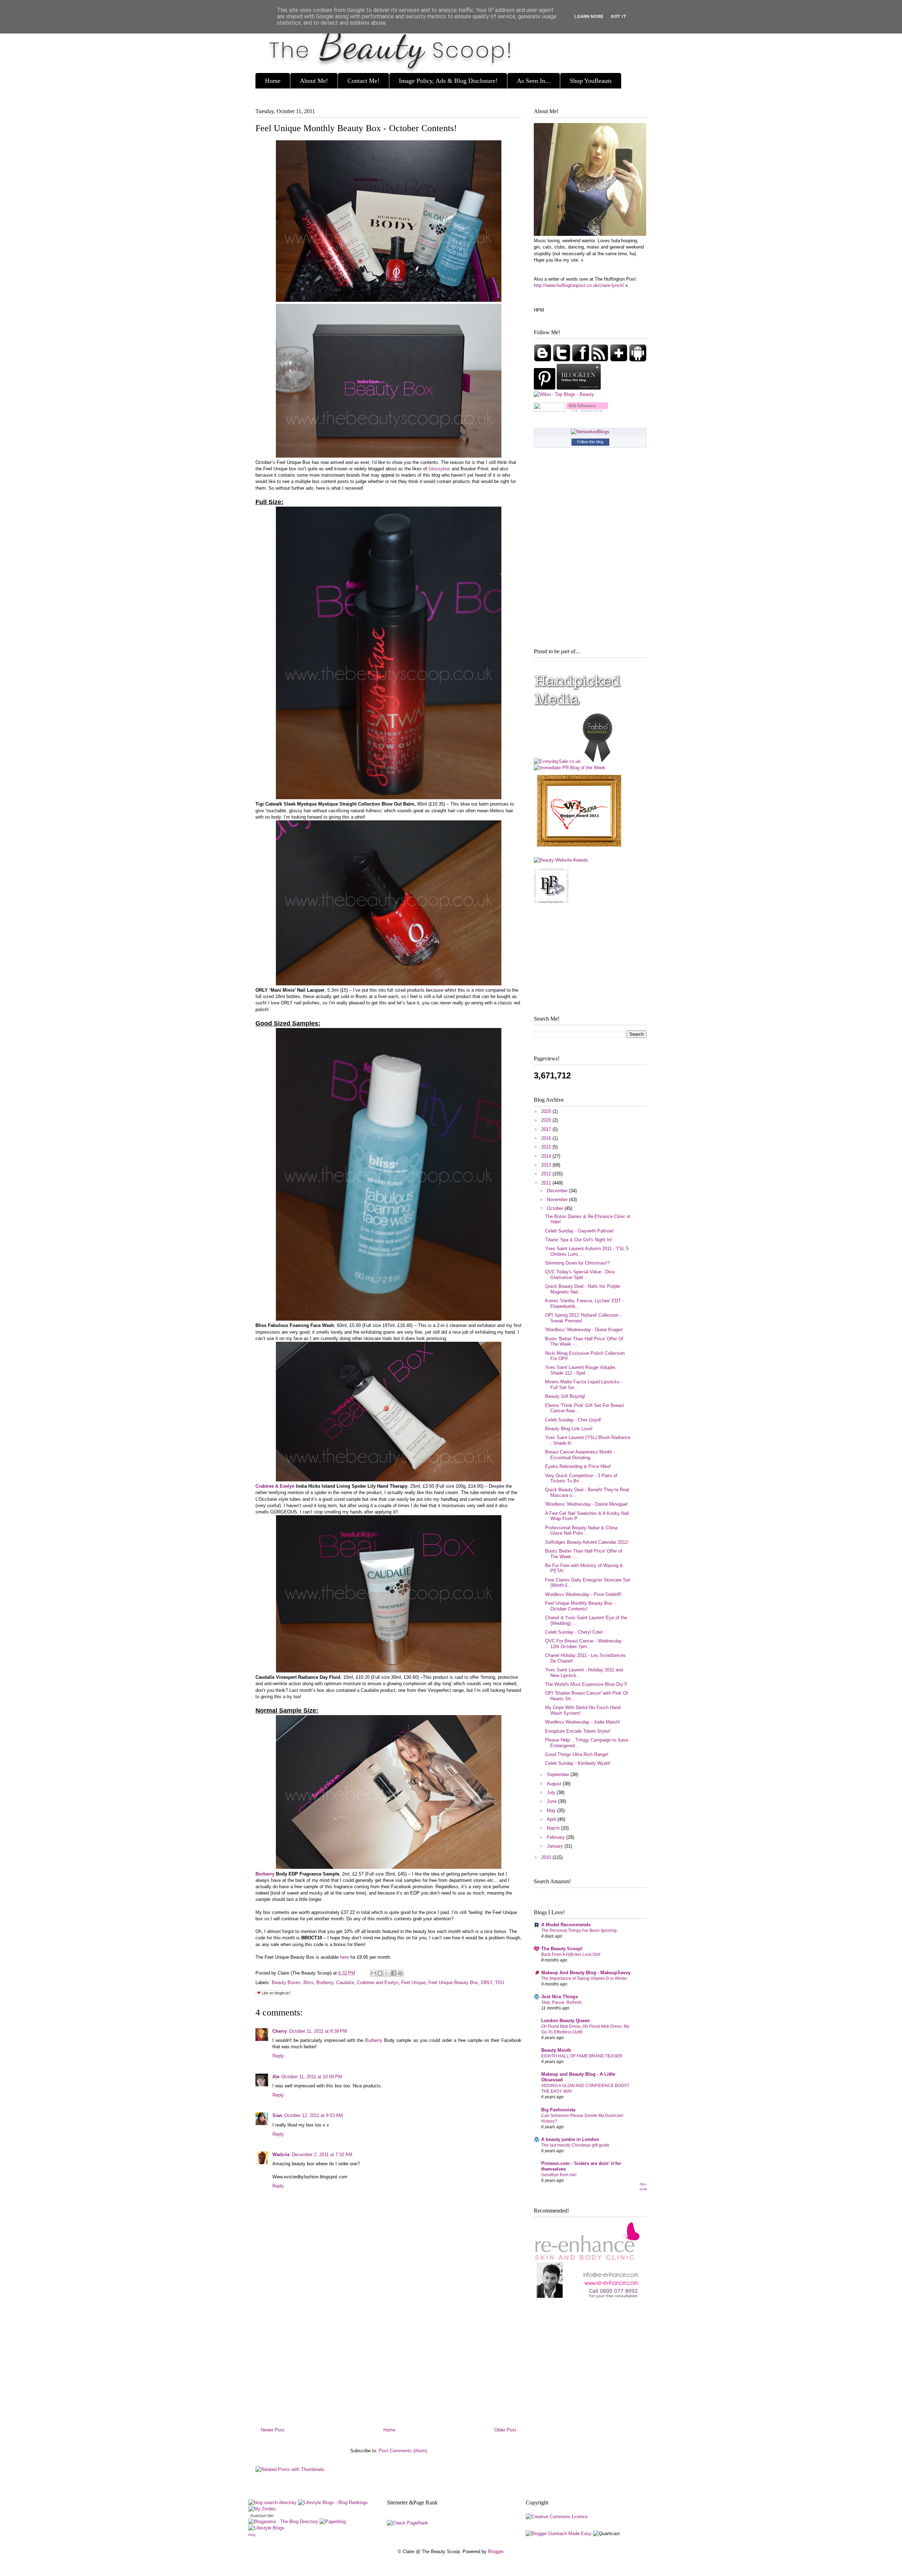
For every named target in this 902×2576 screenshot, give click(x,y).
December (558, 1191)
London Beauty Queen (566, 2021)
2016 (547, 1138)
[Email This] (373, 1973)
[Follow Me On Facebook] (581, 360)
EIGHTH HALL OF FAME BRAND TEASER (582, 2056)
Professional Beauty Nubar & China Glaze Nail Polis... (581, 1531)
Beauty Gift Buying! (565, 1396)
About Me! (314, 81)
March (554, 1828)
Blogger (496, 2551)
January (556, 1846)
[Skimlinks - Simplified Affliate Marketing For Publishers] (590, 2525)
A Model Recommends (566, 1925)
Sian (277, 2115)
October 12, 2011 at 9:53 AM (314, 2115)
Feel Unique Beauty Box (453, 1983)
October (556, 1208)
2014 (547, 1156)
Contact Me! (363, 81)
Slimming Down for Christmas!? (577, 1263)
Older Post (505, 2430)
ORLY (487, 1983)
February (557, 1837)
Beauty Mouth (556, 2050)
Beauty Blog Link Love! (569, 1429)
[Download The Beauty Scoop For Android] (638, 360)
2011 (547, 1183)
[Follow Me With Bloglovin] (619, 360)
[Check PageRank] (407, 2523)
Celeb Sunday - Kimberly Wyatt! (578, 1763)
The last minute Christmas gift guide (575, 2145)
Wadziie (281, 2155)
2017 (547, 1129)
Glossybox (439, 469)
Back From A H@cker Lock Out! (571, 1954)
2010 (547, 1857)
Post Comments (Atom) (403, 2451)
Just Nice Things (560, 1997)
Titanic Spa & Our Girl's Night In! (579, 1240)
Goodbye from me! (559, 2175)
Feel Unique (413, 1983)
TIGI (500, 1983)
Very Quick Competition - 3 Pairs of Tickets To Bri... (581, 1478)
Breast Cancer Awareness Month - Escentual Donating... (580, 1455)
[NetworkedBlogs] (590, 432)
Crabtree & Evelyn (275, 1486)
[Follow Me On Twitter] (562, 360)
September (559, 1775)
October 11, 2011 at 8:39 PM (318, 2031)
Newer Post (273, 2430)
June (552, 1801)
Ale (276, 2077)
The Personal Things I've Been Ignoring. (579, 1931)
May (552, 1810)
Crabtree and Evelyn (378, 1983)
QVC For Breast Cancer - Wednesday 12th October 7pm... (583, 1644)
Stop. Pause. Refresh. (562, 2002)
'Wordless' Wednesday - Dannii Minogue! (586, 1504)
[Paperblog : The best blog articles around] (333, 2522)
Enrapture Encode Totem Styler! (578, 1731)
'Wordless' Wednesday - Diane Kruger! (584, 1330)
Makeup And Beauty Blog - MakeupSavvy (586, 1973)
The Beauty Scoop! (562, 1949)
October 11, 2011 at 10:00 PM (312, 2077)
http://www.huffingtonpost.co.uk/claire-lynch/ (579, 285)
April (552, 1819)
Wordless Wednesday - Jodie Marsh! (583, 1722)
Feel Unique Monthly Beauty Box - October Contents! (356, 128)
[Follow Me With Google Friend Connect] (543, 360)
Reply (278, 2056)
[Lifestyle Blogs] (266, 2528)
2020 (547, 1120)
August (555, 1784)
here (344, 1957)
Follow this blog (590, 442)
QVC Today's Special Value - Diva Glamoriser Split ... (580, 1275)
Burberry (265, 1874)
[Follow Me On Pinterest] (545, 388)
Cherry (280, 2031)
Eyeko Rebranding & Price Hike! (578, 1466)
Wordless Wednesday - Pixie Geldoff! (583, 1594)
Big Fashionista (558, 2110)
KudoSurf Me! (262, 2516)
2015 (547, 1147)
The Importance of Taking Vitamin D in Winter (584, 1978)
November (558, 1200)
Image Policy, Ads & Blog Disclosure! (448, 81)
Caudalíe (345, 1983)
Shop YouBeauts (591, 81)
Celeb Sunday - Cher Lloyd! (573, 1420)
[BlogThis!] (380, 1973)
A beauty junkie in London (570, 2139)
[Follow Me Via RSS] (600, 360)
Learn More (589, 16)
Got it (619, 16)
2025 (547, 1111)
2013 (547, 1165)
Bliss (308, 1983)
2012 (547, 1174)
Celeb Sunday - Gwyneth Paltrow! (579, 1231)
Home (273, 81)
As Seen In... (534, 81)
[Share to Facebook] (394, 1973)
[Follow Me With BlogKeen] (579, 388)
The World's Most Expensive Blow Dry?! (586, 1684)
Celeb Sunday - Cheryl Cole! (574, 1632)
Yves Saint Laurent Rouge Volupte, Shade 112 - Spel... (581, 1370)
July (552, 1792)
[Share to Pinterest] (400, 1973)
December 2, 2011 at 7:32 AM (322, 2155)
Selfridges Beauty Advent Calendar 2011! (587, 1542)
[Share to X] (387, 1973)
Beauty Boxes (286, 1983)
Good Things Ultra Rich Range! (577, 1754)
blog (252, 2535)
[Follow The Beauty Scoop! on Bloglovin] (587, 410)
